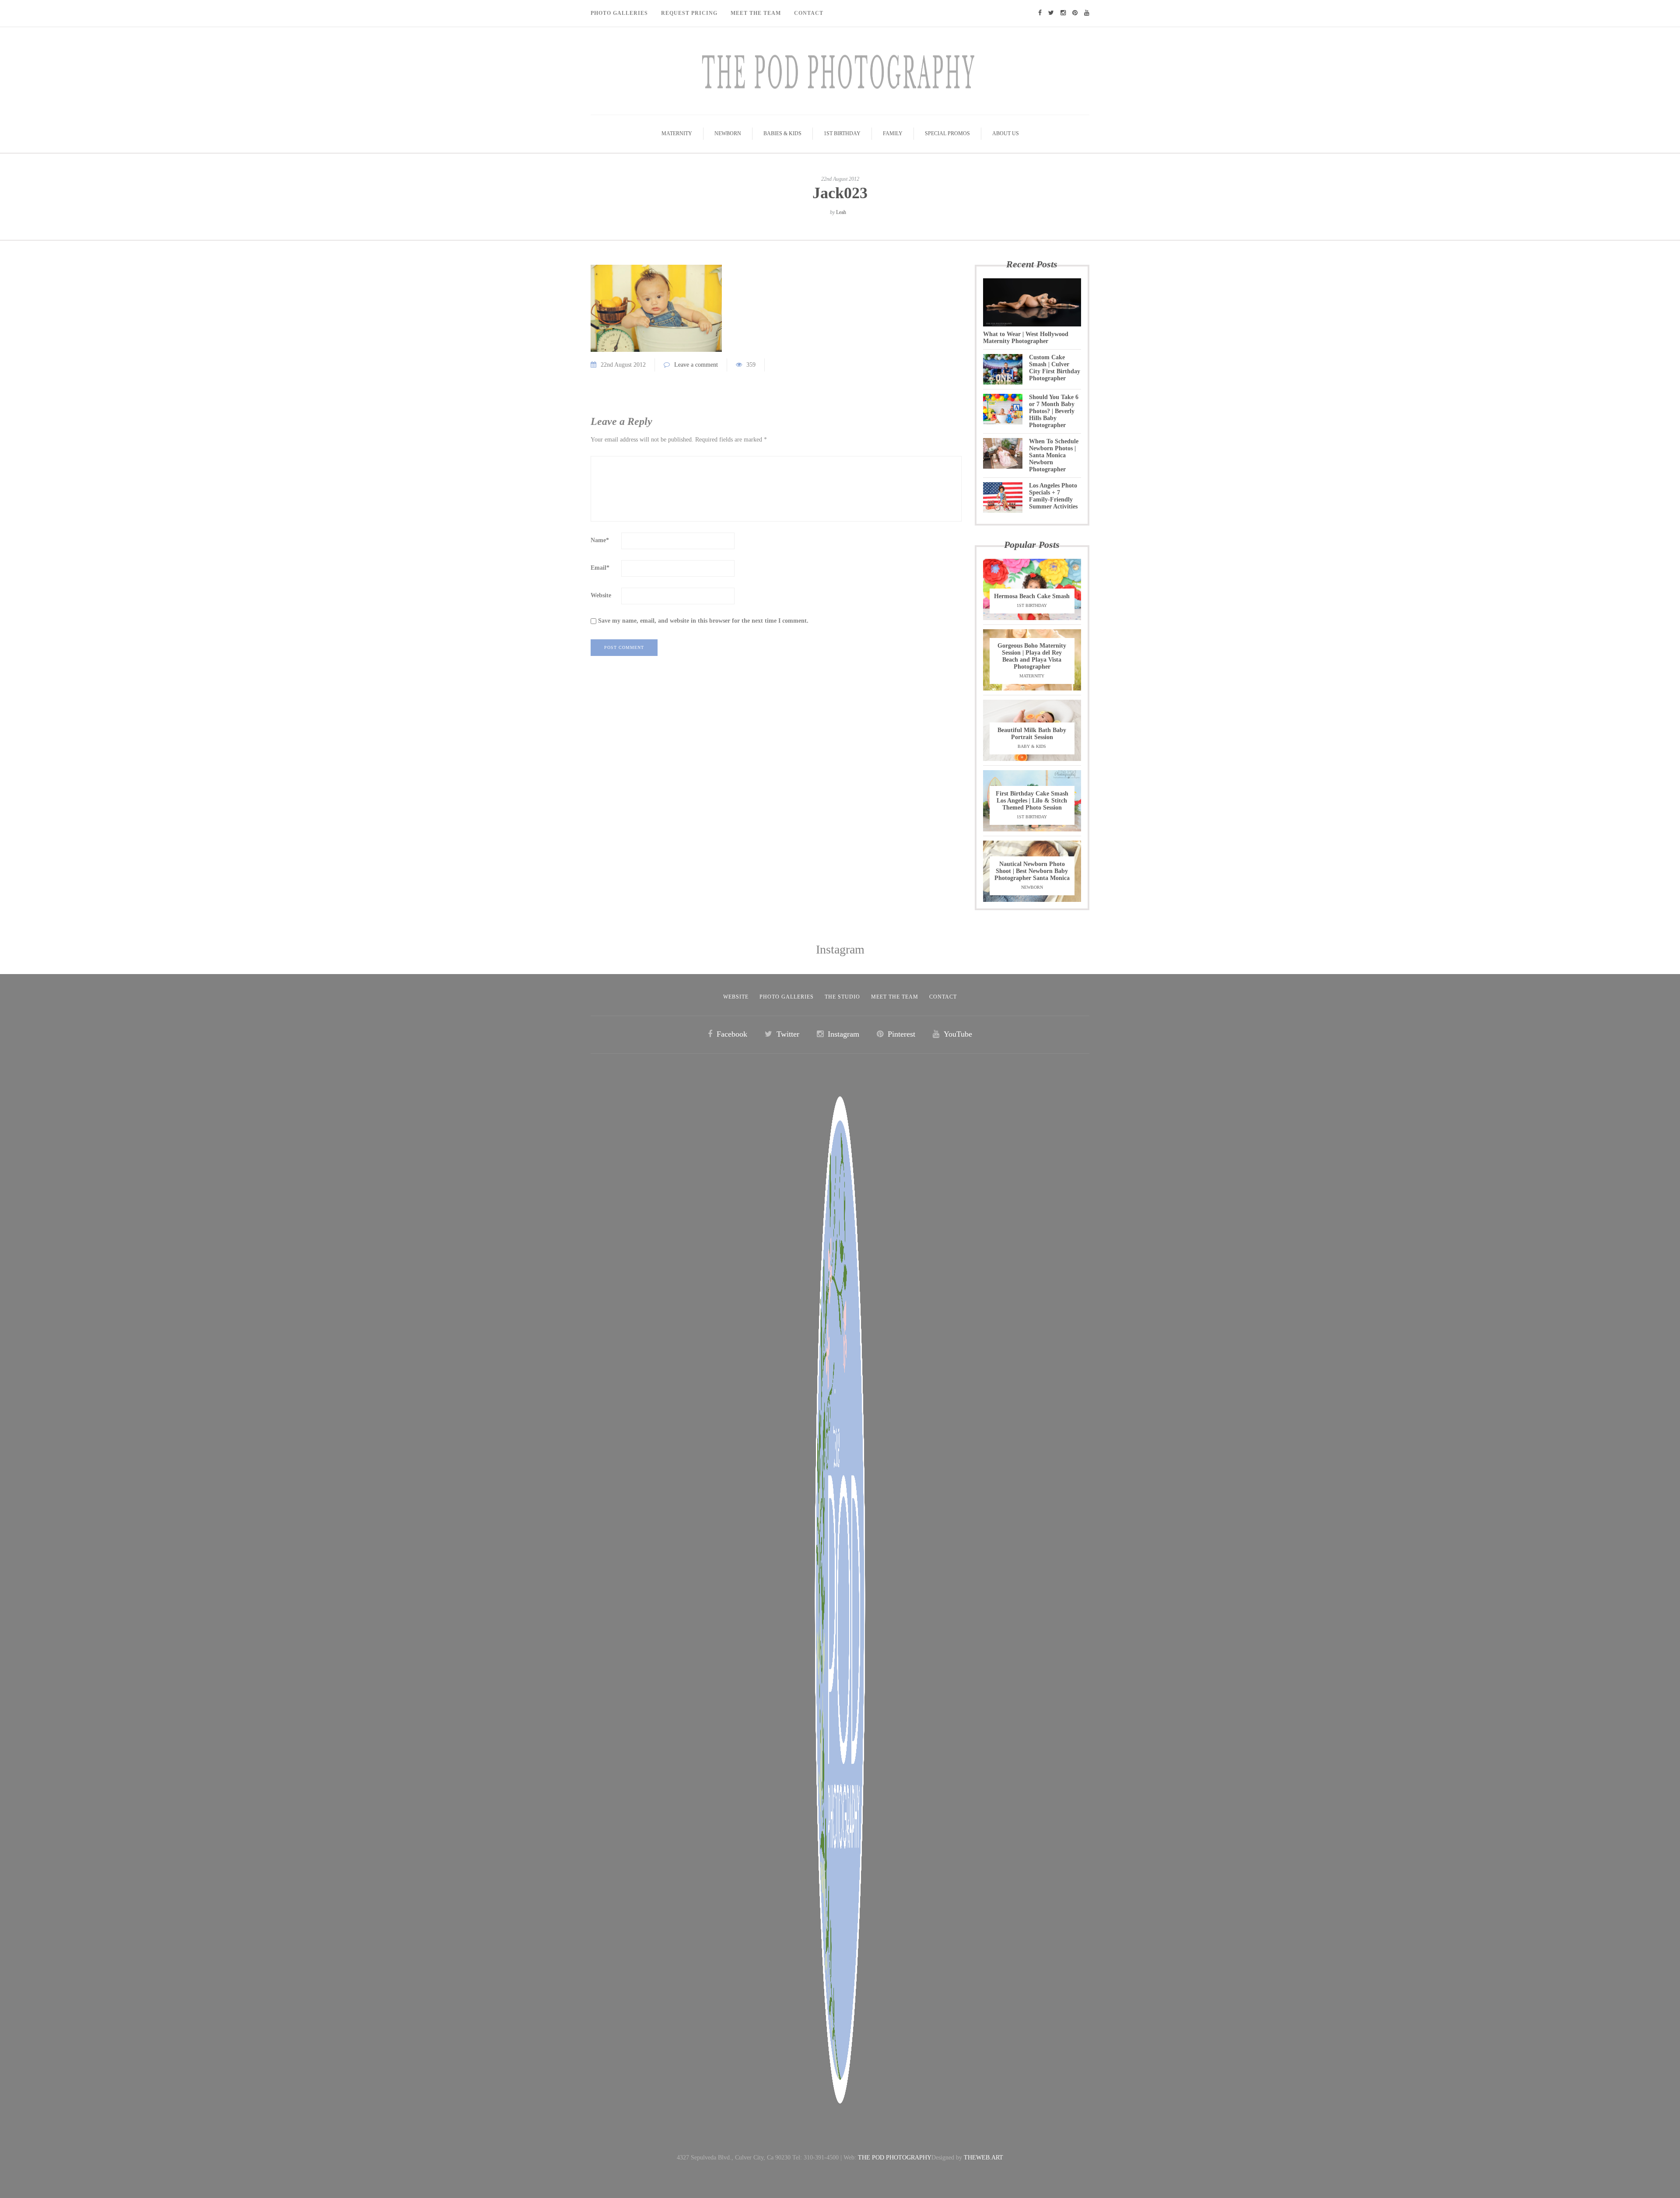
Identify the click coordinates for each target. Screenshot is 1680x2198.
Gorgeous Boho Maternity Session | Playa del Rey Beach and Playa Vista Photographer (1032, 656)
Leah (841, 212)
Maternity (677, 133)
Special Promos (947, 133)
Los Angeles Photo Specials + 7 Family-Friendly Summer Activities (1053, 496)
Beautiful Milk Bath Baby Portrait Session (1032, 734)
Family (893, 133)
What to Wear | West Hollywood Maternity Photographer (1026, 338)
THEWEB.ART (983, 2158)
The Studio (842, 997)
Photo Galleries (619, 13)
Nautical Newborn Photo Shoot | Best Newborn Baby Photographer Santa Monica (1032, 871)
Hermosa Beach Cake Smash (1032, 596)
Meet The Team (756, 13)
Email (600, 568)
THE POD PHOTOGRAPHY (895, 2158)
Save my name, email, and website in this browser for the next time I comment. (703, 621)
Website (601, 595)
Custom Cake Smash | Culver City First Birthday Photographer (1055, 368)
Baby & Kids (1032, 746)
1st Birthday (842, 133)
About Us (1006, 133)
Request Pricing (689, 13)
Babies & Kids (782, 133)
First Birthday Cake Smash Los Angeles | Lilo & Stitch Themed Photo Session (1032, 801)
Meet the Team (895, 997)
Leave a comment (696, 365)
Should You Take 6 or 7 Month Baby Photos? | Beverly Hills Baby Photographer (1054, 411)
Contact (809, 13)
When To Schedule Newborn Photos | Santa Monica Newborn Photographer (1054, 455)
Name (600, 540)
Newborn (728, 133)
